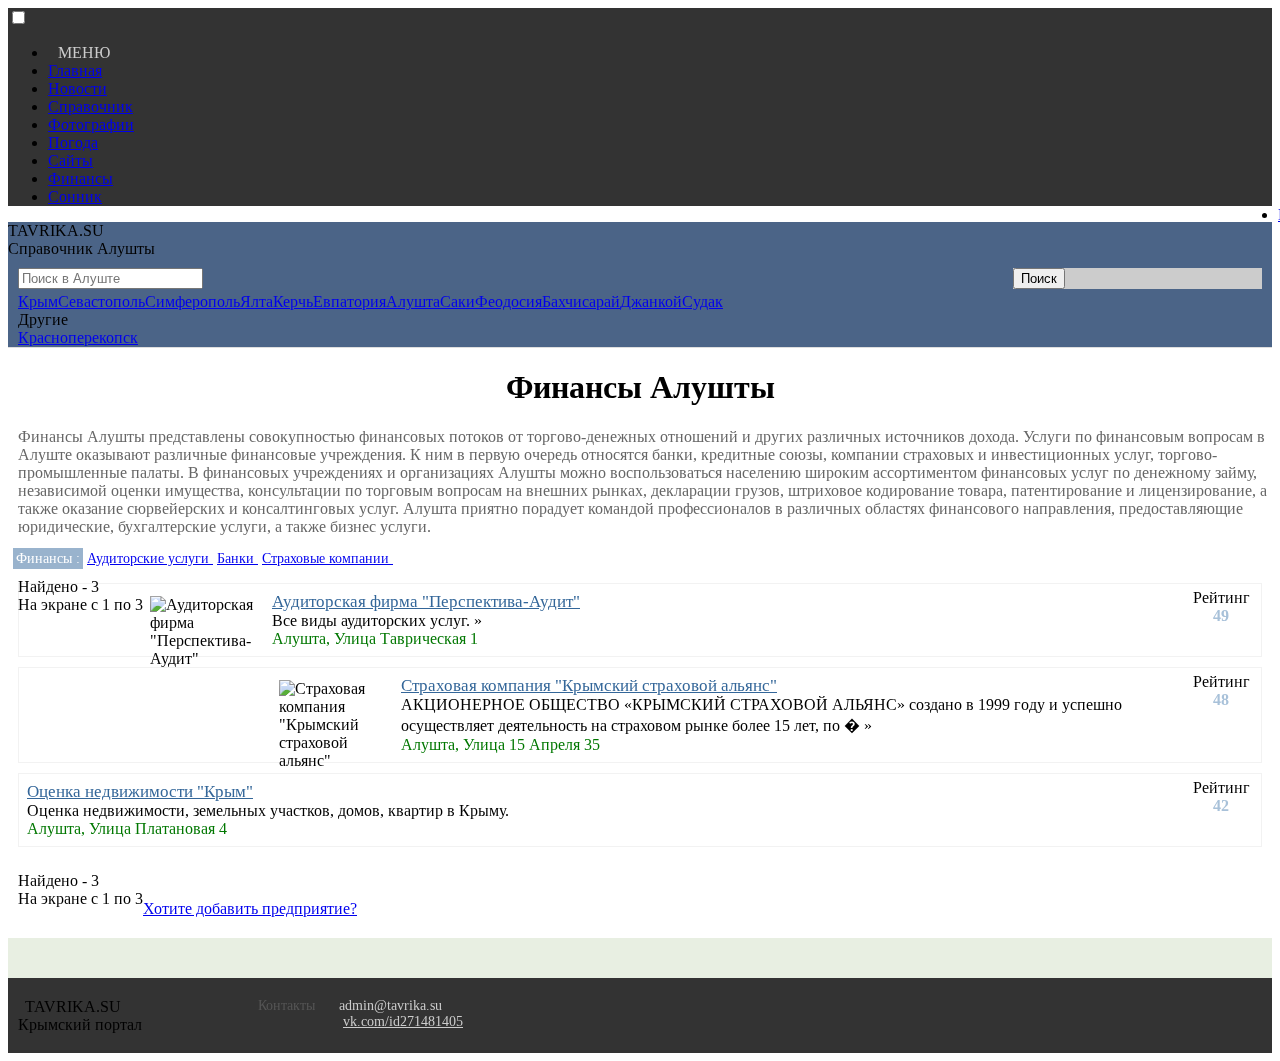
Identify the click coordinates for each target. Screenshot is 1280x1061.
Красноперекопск (78, 337)
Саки (457, 301)
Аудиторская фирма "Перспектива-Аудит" (426, 601)
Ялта (256, 301)
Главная (75, 70)
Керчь (293, 301)
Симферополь (192, 301)
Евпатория (349, 301)
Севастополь (101, 301)
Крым (38, 301)
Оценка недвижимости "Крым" (140, 791)
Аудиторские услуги (150, 558)
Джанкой (651, 301)
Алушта (413, 301)
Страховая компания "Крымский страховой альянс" (589, 685)
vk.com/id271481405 (403, 1021)
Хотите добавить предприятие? (250, 908)
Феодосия (508, 301)
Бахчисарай (581, 301)
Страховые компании (327, 558)
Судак (702, 301)
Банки (237, 558)
